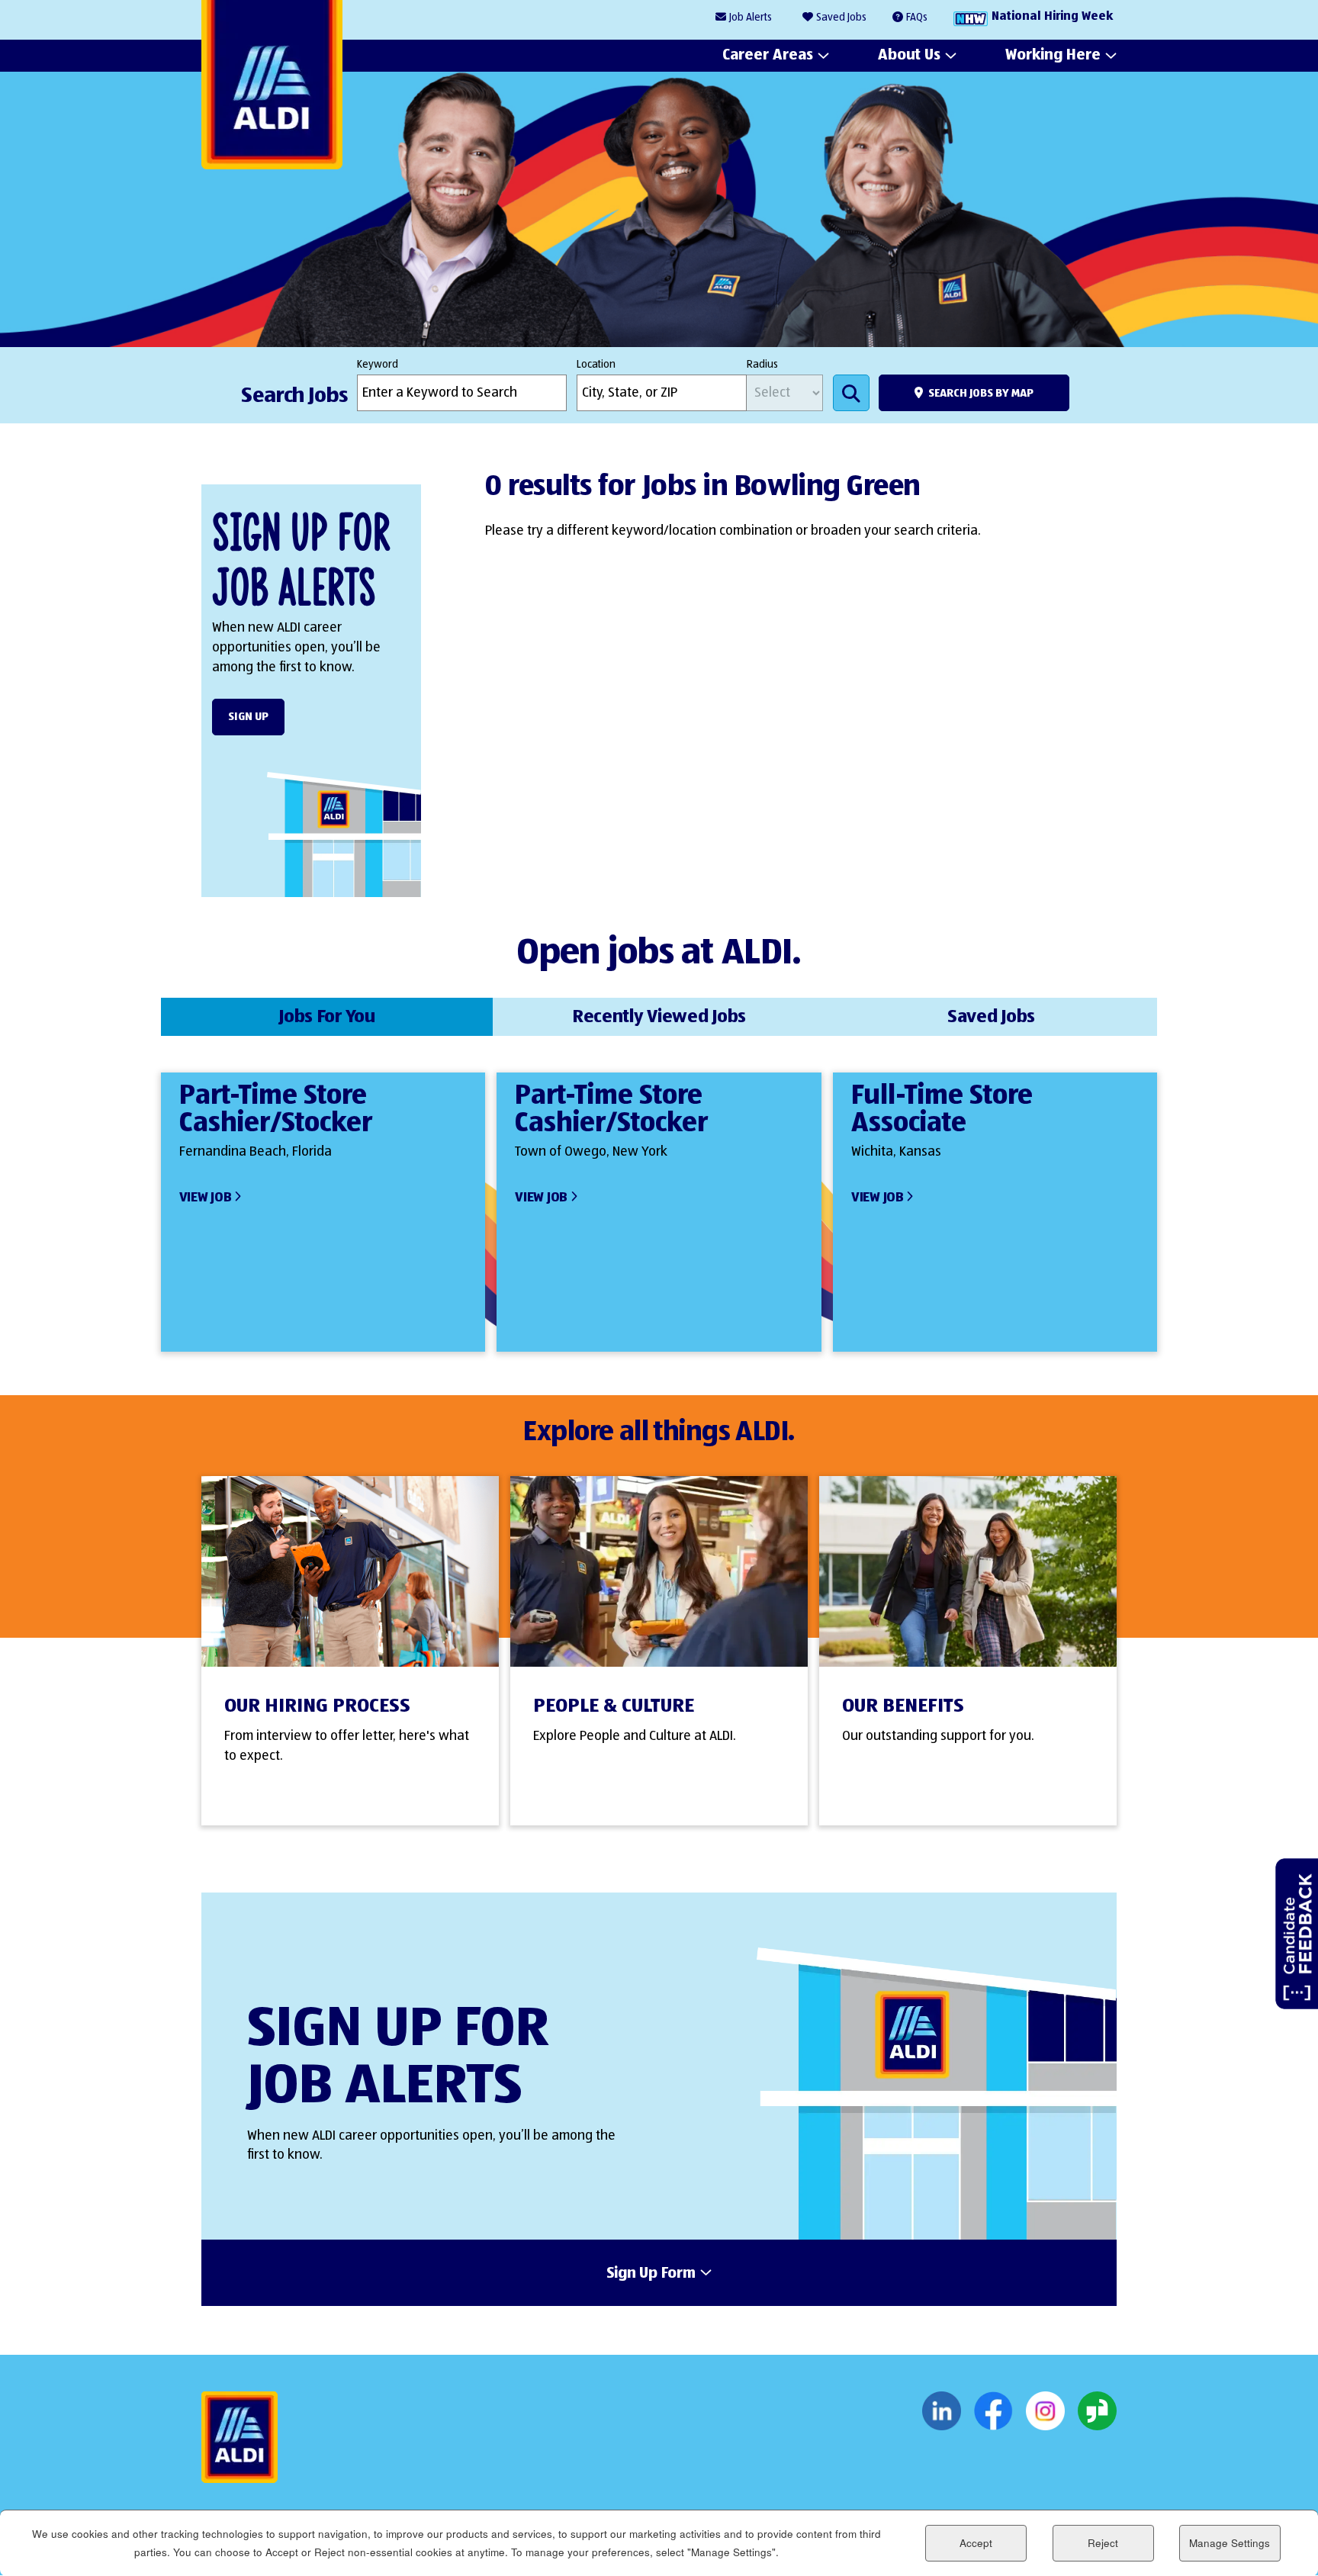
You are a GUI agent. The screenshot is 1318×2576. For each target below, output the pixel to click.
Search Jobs (851, 393)
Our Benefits (903, 1706)
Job (751, 18)
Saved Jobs (841, 18)
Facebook (993, 2411)
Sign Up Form (651, 2274)
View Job (206, 1198)
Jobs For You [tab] (327, 1017)
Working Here (1053, 55)
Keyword (378, 365)
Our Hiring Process (317, 1706)
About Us (909, 55)
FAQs (917, 18)
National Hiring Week (1052, 17)
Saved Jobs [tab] (991, 1017)
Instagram (1045, 2411)
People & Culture (614, 1706)
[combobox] (662, 393)
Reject (1103, 2543)
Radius (762, 365)
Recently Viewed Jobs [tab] (659, 1017)
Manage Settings (1230, 2543)
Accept (976, 2543)
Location (596, 365)
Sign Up (248, 717)
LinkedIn (942, 2411)
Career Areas (768, 55)
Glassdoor (1097, 2411)
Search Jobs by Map (981, 393)
